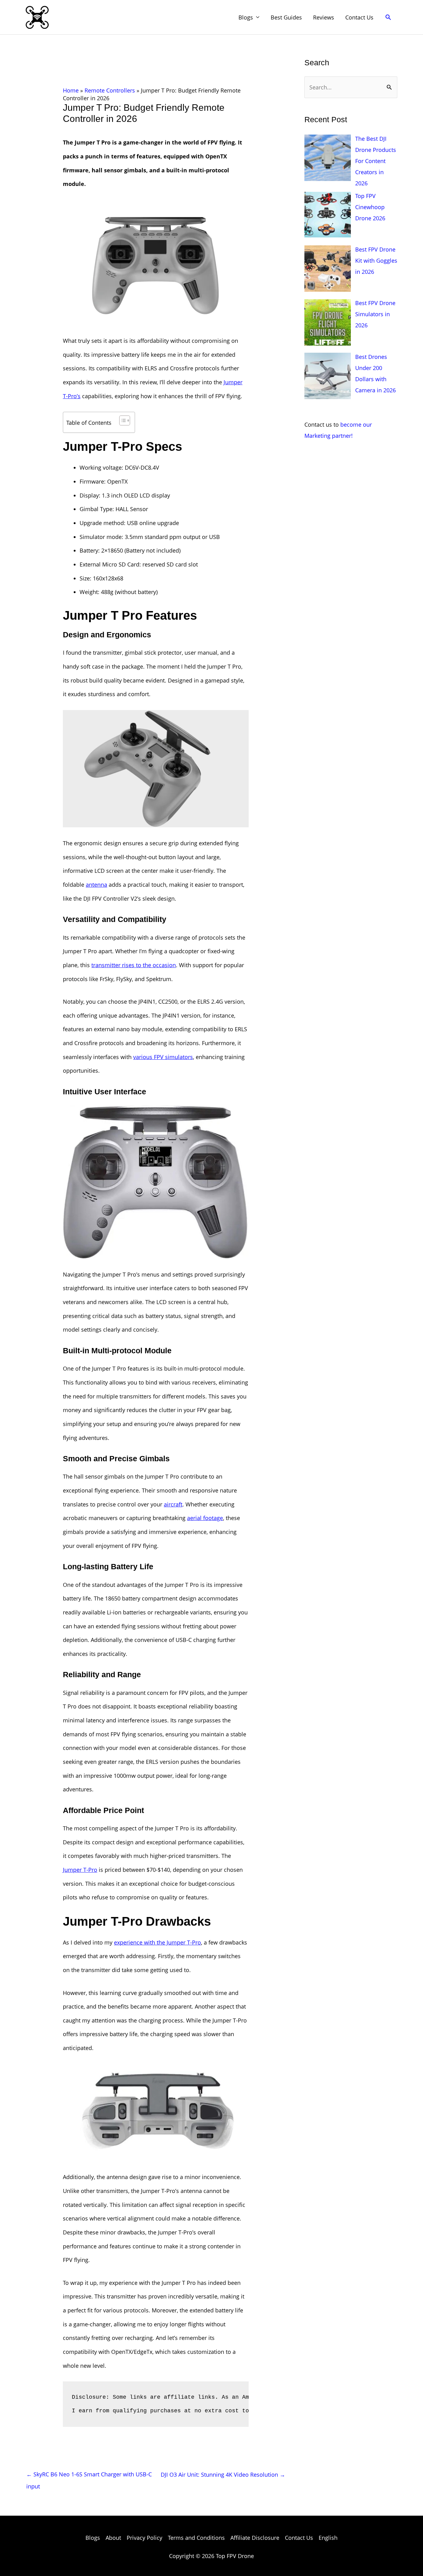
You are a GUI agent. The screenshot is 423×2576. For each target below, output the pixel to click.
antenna (96, 885)
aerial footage (205, 1518)
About (113, 2538)
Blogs (246, 17)
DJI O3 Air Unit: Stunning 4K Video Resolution (223, 2475)
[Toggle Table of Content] (122, 420)
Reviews (324, 17)
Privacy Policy (144, 2538)
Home (71, 90)
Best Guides (286, 17)
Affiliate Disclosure (255, 2538)
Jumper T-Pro (80, 1870)
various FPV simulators (163, 1057)
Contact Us (359, 17)
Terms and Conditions (196, 2538)
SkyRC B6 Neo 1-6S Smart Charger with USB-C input (89, 2476)
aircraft (173, 1504)
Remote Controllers (110, 90)
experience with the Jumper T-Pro (157, 1942)
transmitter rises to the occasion (134, 965)
